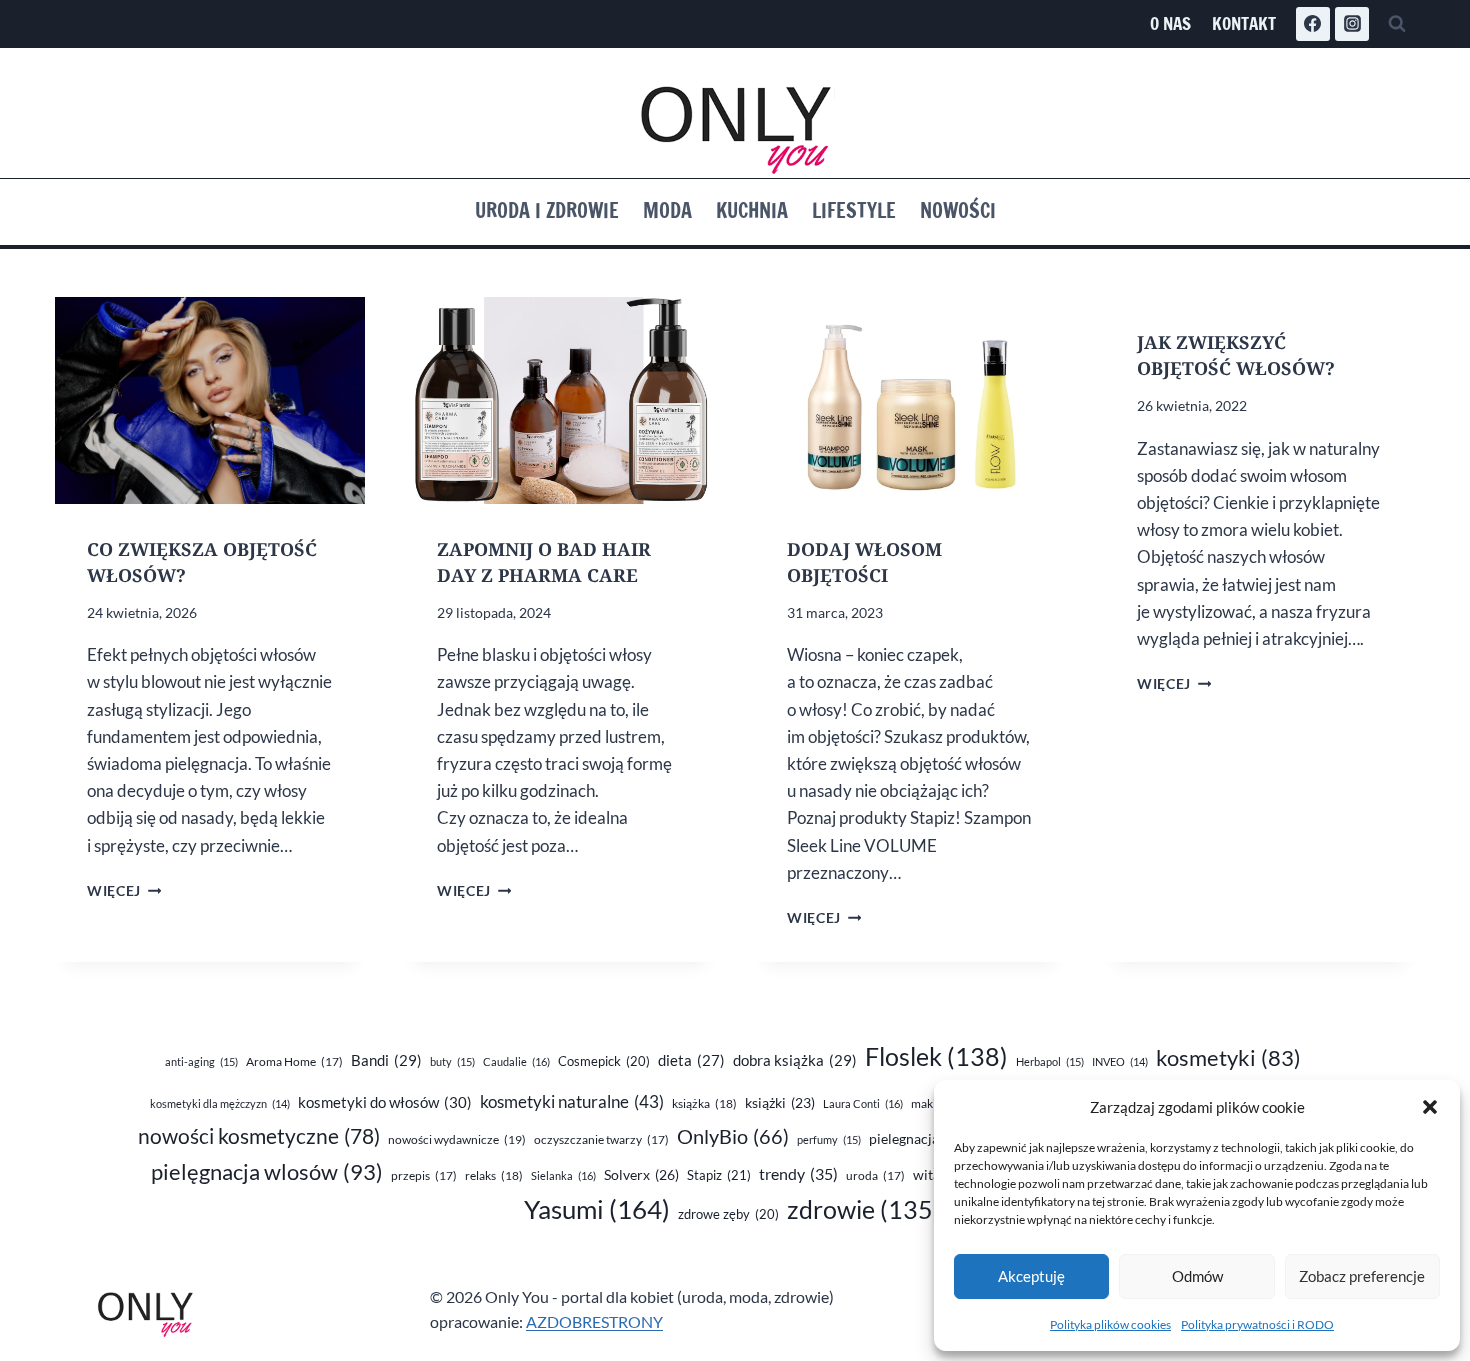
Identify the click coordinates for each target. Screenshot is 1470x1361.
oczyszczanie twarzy (601, 1139)
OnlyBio (733, 1136)
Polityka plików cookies (1110, 1324)
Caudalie (516, 1061)
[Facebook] (1313, 24)
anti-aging (201, 1061)
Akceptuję (1031, 1276)
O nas (1170, 23)
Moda (667, 210)
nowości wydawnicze (457, 1139)
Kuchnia (752, 210)
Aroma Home (294, 1061)
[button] (1430, 1107)
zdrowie (864, 1209)
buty (452, 1061)
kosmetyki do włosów (385, 1102)
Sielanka (563, 1175)
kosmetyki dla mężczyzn (220, 1103)
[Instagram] (1352, 24)
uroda (875, 1175)
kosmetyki (1228, 1058)
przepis (424, 1175)
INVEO (1120, 1061)
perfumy (829, 1139)
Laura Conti (863, 1103)
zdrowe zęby (728, 1214)
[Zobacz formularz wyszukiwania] (1397, 24)
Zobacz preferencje (1362, 1276)
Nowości (958, 210)
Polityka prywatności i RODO (1257, 1324)
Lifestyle (854, 210)
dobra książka (795, 1060)
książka (704, 1103)
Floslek (936, 1056)
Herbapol (1050, 1061)
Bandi (386, 1060)
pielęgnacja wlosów (267, 1171)
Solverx (641, 1174)
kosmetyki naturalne (572, 1101)
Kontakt (1244, 23)
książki (780, 1103)
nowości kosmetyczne (259, 1136)
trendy (798, 1173)
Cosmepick (604, 1061)
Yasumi (597, 1209)
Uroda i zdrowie (547, 210)
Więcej (124, 891)
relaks (494, 1175)
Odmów (1197, 1276)
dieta (691, 1060)
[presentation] (210, 400)
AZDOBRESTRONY (594, 1321)
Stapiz (719, 1175)
